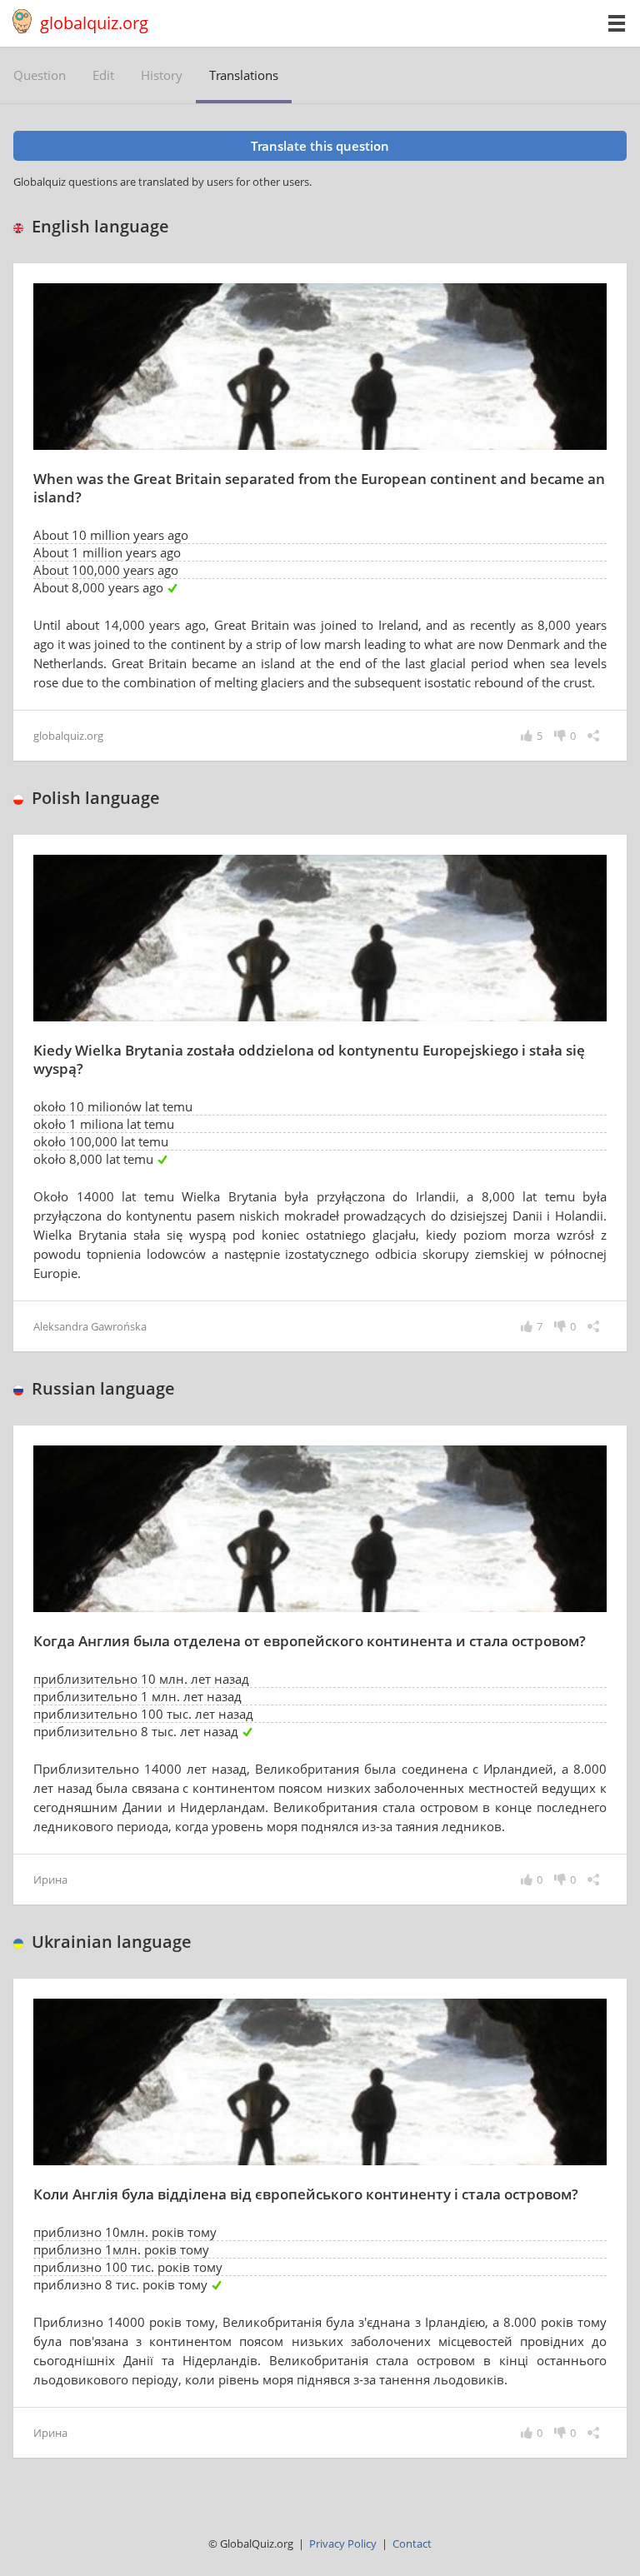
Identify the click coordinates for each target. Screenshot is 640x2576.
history (162, 75)
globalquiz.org (94, 23)
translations (244, 75)
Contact (412, 2544)
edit (103, 75)
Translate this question (320, 146)
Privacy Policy (343, 2544)
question (40, 75)
